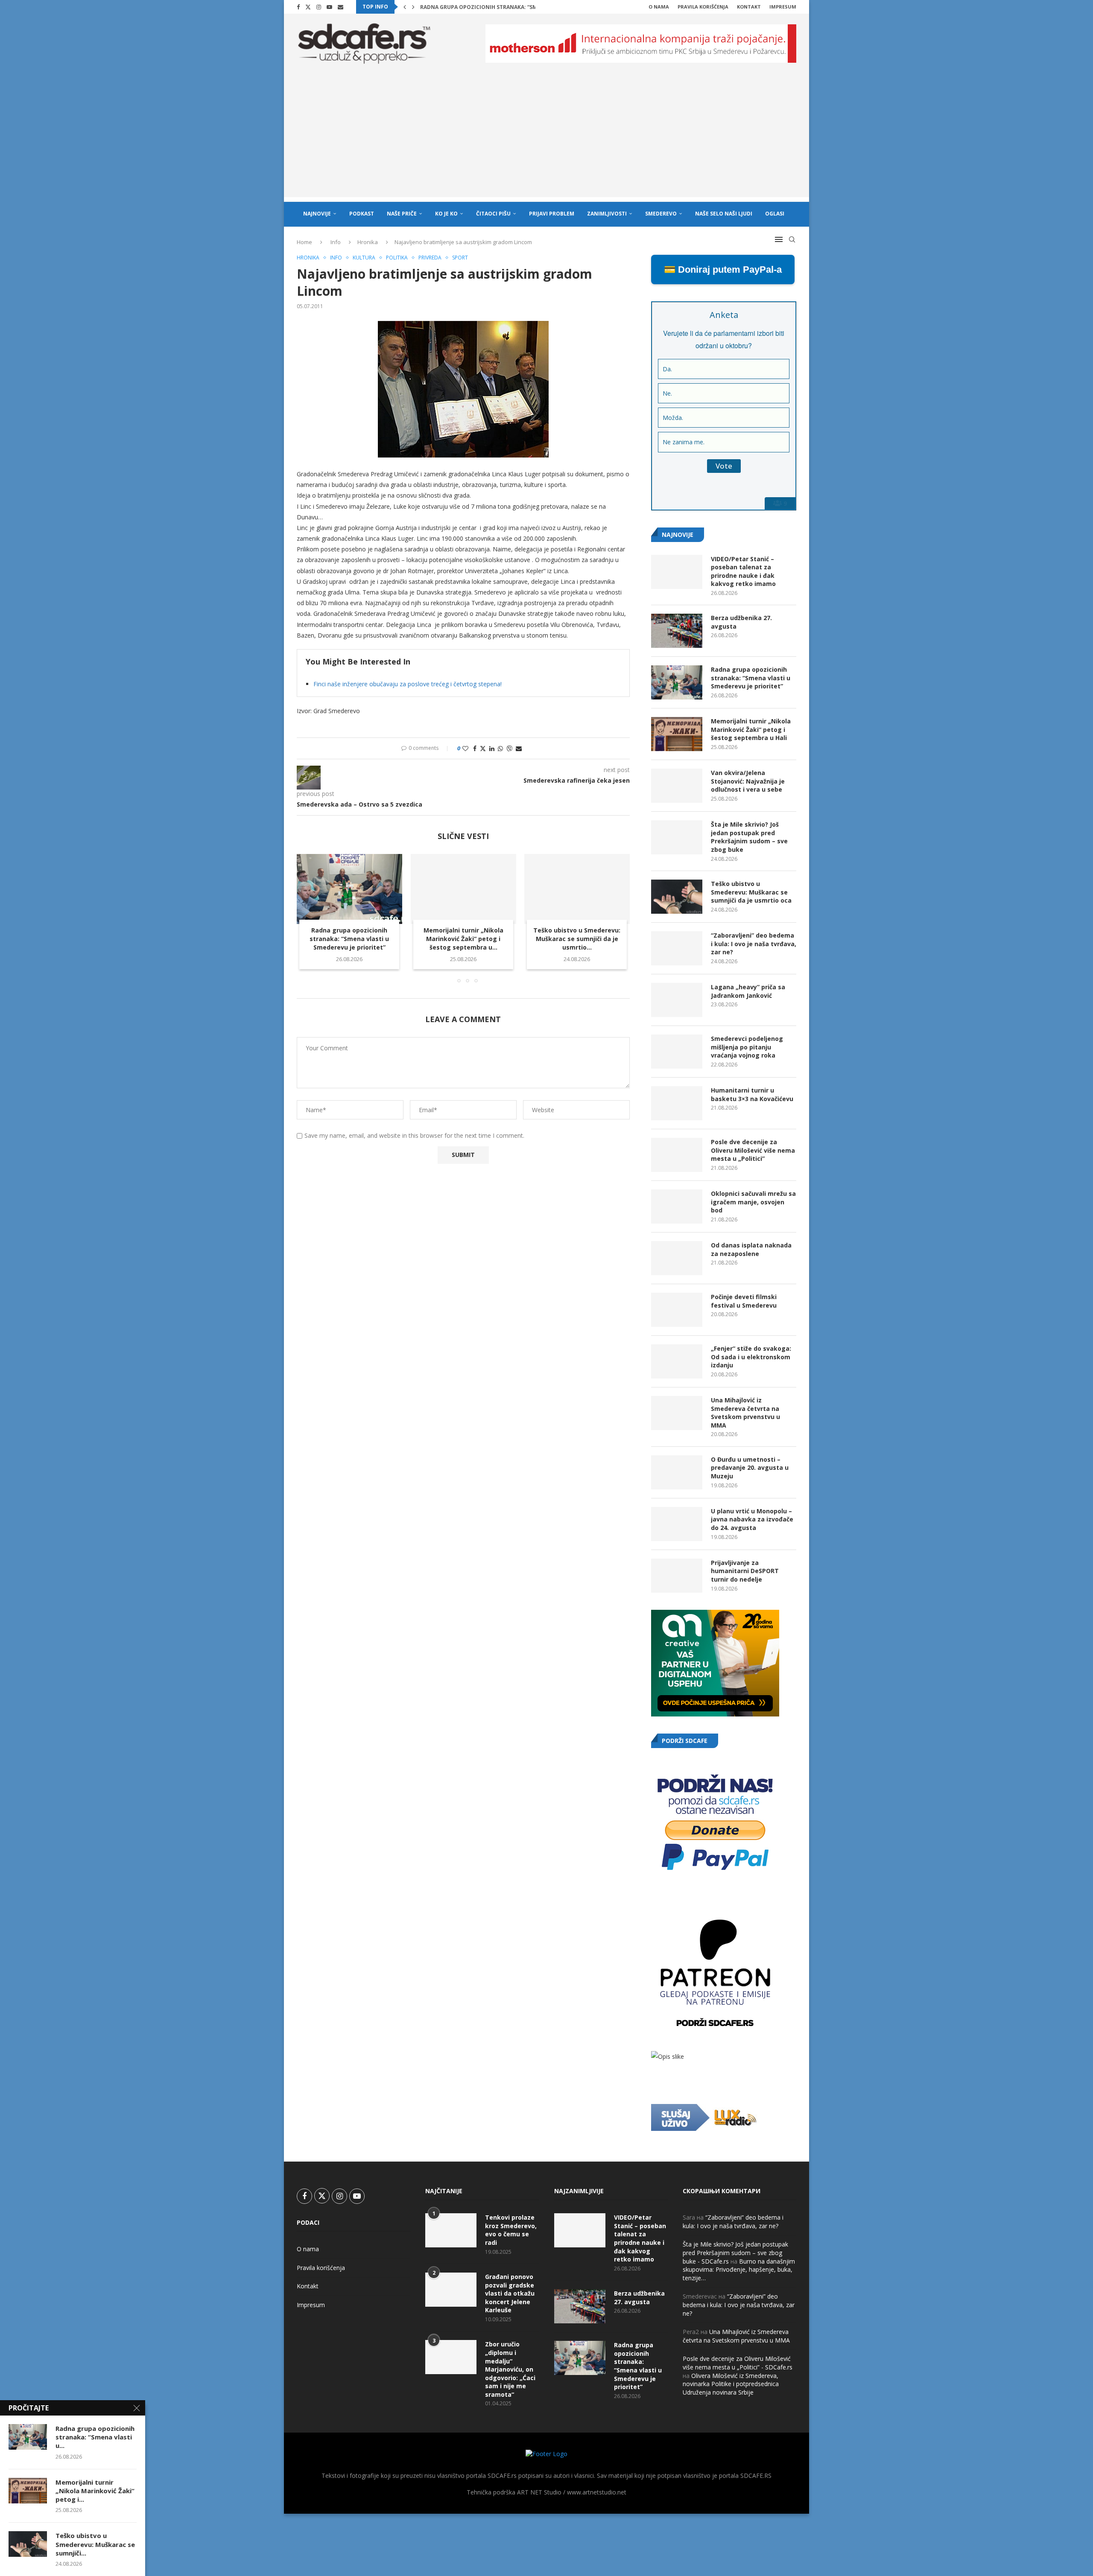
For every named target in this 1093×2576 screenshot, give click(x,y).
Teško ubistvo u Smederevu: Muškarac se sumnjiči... (95, 2544)
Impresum (783, 7)
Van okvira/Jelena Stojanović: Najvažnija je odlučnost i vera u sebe (748, 781)
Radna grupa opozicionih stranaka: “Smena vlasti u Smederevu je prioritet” (349, 939)
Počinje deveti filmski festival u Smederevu (744, 1301)
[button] (405, 7)
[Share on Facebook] (475, 748)
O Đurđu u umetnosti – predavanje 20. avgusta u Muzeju (750, 1468)
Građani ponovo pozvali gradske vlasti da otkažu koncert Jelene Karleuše (510, 2293)
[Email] (340, 7)
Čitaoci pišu (493, 214)
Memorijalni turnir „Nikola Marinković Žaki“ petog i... (95, 2491)
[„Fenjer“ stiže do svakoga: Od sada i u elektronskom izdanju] (677, 1361)
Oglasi (775, 214)
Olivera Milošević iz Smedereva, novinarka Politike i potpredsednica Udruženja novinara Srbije (731, 2384)
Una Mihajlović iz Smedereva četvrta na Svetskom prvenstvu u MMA (745, 1413)
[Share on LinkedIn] (492, 748)
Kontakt (749, 7)
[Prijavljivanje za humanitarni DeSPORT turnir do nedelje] (677, 1576)
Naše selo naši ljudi (724, 214)
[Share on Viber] (509, 748)
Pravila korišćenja (703, 7)
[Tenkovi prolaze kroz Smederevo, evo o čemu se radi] (451, 2230)
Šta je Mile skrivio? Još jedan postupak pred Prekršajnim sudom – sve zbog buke (749, 837)
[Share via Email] (519, 748)
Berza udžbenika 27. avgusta (741, 622)
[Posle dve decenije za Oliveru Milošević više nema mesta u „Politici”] (677, 1155)
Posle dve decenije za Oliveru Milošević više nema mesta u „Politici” (753, 1150)
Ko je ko (446, 214)
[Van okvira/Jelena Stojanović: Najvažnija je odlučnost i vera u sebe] (677, 786)
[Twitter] (308, 7)
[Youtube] (329, 7)
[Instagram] (319, 7)
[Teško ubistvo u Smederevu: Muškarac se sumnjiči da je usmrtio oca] (577, 889)
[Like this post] (465, 748)
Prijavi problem (552, 214)
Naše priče (402, 214)
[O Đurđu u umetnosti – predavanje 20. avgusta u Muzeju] (677, 1472)
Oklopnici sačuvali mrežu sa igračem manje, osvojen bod (753, 1202)
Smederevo (661, 214)
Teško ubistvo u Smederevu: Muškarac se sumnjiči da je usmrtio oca (751, 892)
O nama (659, 7)
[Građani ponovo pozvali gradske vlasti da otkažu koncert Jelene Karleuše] (451, 2290)
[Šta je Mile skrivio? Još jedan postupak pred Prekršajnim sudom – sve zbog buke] (677, 837)
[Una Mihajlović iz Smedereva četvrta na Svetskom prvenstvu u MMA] (677, 1413)
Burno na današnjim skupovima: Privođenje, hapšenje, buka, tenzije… (739, 2270)
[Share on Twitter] (483, 748)
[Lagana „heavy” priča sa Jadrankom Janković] (677, 1000)
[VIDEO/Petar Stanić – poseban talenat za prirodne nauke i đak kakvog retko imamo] (677, 572)
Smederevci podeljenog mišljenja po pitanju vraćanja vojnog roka (747, 1047)
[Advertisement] (546, 137)
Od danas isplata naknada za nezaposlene (751, 1249)
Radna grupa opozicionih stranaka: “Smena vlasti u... (95, 2437)
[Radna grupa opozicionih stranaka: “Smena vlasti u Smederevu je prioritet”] (349, 889)
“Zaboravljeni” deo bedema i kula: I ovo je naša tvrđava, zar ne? (754, 944)
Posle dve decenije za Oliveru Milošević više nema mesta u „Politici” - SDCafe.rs (738, 2363)
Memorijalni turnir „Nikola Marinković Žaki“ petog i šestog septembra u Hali (751, 729)
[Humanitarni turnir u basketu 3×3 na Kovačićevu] (677, 1103)
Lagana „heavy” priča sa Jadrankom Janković (748, 991)
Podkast (362, 214)
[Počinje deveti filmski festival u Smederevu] (677, 1310)
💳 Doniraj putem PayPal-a (723, 270)
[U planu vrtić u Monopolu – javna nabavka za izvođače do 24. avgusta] (677, 1524)
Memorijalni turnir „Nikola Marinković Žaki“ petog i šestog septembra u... (463, 939)
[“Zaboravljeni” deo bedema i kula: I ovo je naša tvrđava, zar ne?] (677, 948)
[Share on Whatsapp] (500, 748)
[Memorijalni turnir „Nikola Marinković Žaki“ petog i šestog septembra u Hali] (463, 889)
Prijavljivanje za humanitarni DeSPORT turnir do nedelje (745, 1571)
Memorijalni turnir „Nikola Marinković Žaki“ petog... (498, 7)
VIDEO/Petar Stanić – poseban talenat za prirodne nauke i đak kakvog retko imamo (743, 571)
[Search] (792, 239)
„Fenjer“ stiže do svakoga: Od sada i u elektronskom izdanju (751, 1357)
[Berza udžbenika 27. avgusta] (677, 631)
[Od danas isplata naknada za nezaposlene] (677, 1258)
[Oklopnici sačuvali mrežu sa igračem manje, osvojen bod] (677, 1206)
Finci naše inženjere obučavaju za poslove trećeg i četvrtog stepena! (408, 684)
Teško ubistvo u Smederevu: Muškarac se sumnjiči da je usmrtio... (577, 939)
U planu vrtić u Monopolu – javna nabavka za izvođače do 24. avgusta (752, 1519)
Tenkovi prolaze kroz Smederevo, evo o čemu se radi (511, 2230)
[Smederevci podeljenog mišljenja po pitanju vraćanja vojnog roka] (677, 1052)
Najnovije (317, 214)
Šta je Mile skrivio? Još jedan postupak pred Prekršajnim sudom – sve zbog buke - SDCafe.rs (735, 2253)
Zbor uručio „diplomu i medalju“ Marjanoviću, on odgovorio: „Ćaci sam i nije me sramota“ (510, 2369)
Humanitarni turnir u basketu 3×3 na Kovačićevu (752, 1094)
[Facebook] (298, 7)
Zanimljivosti (607, 214)
